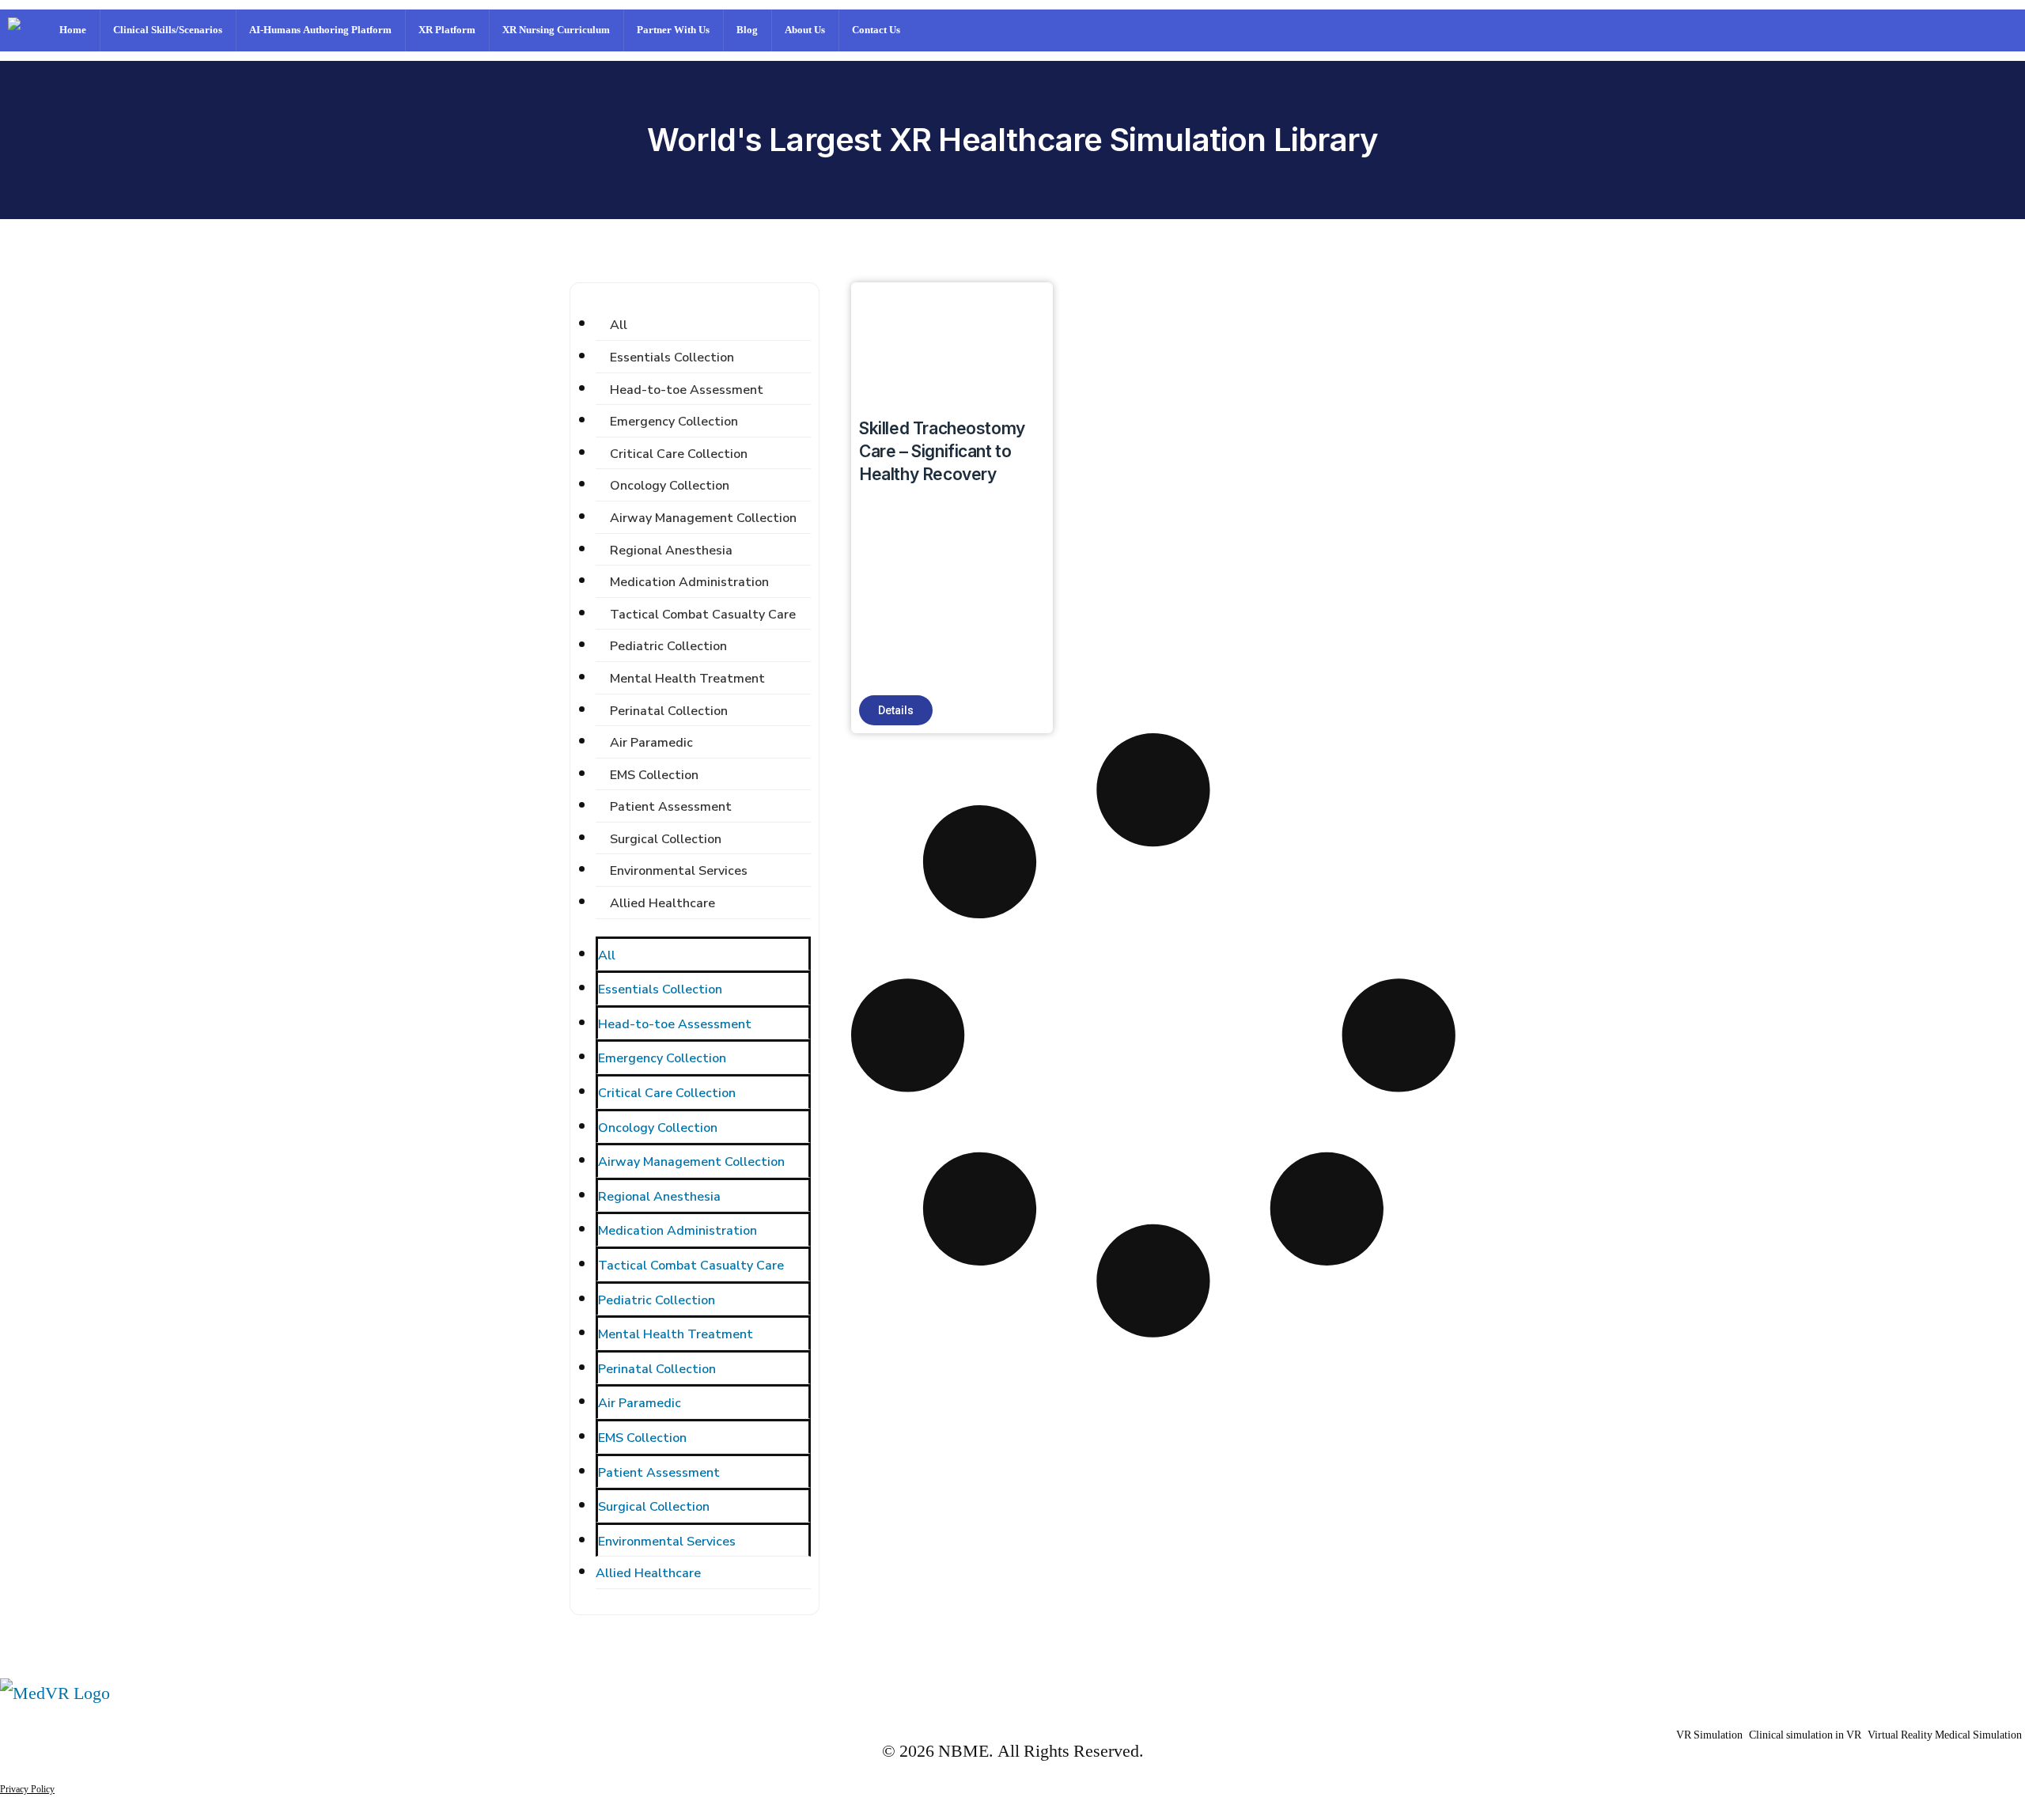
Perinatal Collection (669, 711)
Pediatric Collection (668, 646)
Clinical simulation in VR (1805, 1735)
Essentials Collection (672, 358)
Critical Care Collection (679, 454)
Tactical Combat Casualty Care (703, 615)
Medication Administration (689, 582)
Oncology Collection (670, 486)
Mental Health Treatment (687, 679)
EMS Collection (654, 775)
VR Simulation (1709, 1735)
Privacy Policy (27, 1790)
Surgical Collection (666, 839)
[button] (896, 710)
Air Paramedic (651, 743)
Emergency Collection (674, 422)
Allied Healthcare (662, 903)
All (619, 325)
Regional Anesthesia (671, 551)
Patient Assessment (671, 807)
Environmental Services (679, 871)
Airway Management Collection (703, 518)
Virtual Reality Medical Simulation (1945, 1735)
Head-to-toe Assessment (687, 390)
